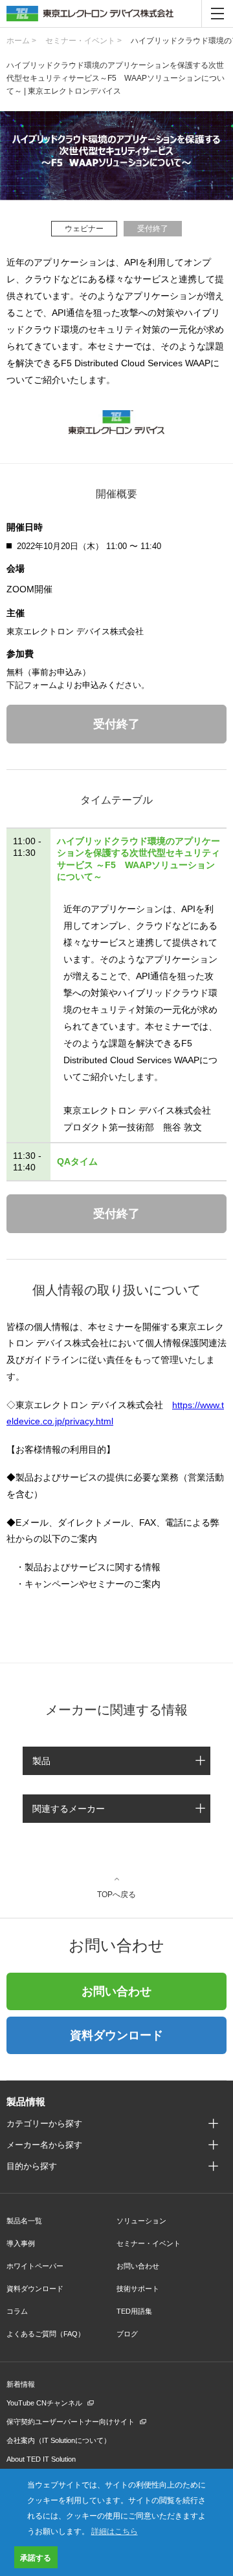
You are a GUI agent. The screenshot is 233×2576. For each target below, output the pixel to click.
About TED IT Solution (41, 2459)
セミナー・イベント (149, 2243)
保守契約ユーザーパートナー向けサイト (71, 2422)
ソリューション (141, 2221)
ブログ (127, 2334)
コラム (17, 2311)
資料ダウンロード (116, 2035)
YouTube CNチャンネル (44, 2403)
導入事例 (21, 2243)
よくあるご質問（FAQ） (46, 2334)
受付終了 (116, 724)
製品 (41, 1761)
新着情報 (21, 2384)
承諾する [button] (36, 2557)
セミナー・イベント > (83, 41)
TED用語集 (134, 2311)
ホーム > (21, 41)
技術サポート (138, 2289)
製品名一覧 (24, 2221)
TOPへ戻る (116, 1894)
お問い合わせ (116, 1991)
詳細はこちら (115, 2530)
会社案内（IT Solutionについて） (59, 2440)
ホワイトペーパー (35, 2266)
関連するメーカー (69, 1809)
